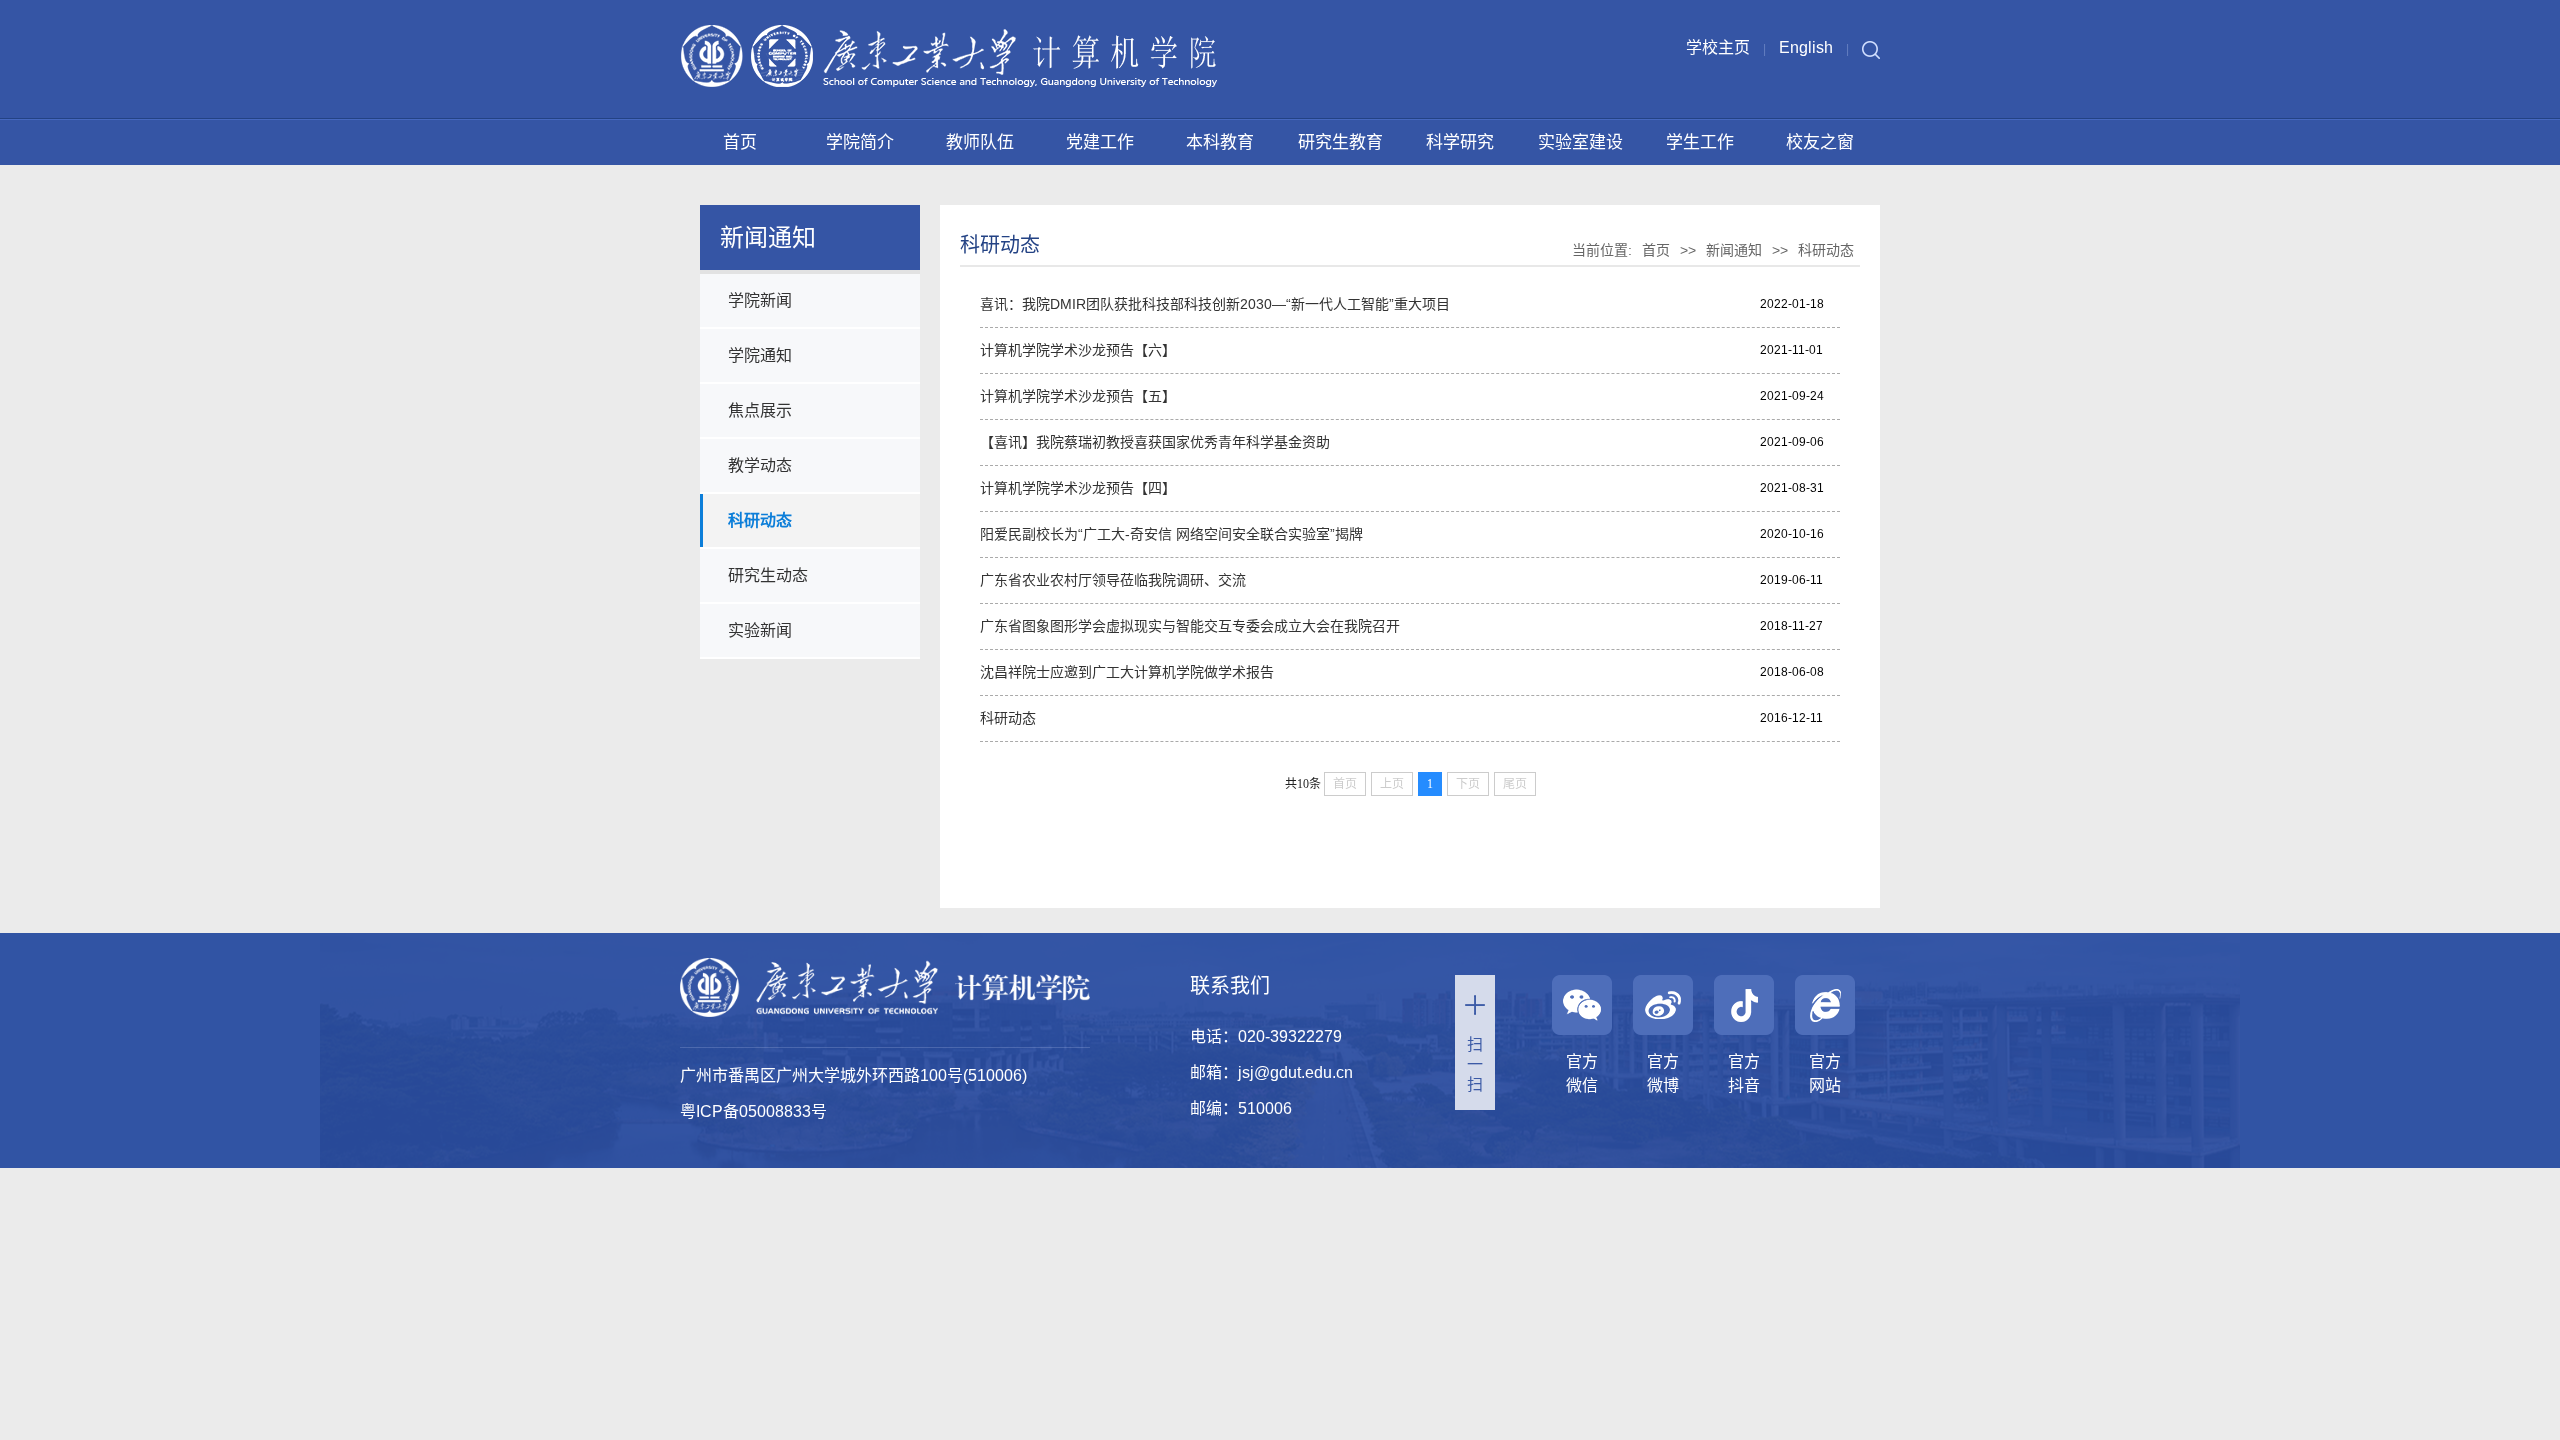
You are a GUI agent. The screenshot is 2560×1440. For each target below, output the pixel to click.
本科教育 (1220, 142)
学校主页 (1718, 47)
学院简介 (860, 142)
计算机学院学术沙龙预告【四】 (1078, 488)
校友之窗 (1820, 142)
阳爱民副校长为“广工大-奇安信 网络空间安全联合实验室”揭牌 (1171, 534)
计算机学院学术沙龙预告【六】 (1078, 350)
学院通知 (760, 355)
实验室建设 (1580, 142)
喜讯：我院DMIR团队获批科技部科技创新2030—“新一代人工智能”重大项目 (1215, 304)
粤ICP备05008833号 (753, 1111)
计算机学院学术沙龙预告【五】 (1078, 396)
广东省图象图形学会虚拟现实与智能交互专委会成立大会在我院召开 (1190, 626)
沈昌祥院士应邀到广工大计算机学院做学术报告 (1127, 672)
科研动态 (760, 520)
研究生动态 (768, 575)
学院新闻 (760, 300)
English (1806, 47)
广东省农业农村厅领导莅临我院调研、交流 (1113, 580)
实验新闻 (760, 630)
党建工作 (1100, 142)
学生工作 (1700, 142)
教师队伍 (980, 142)
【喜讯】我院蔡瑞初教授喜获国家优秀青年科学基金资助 (1155, 442)
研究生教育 (1340, 142)
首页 (740, 142)
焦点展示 (760, 410)
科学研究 (1460, 142)
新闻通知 (1734, 250)
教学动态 (760, 465)
